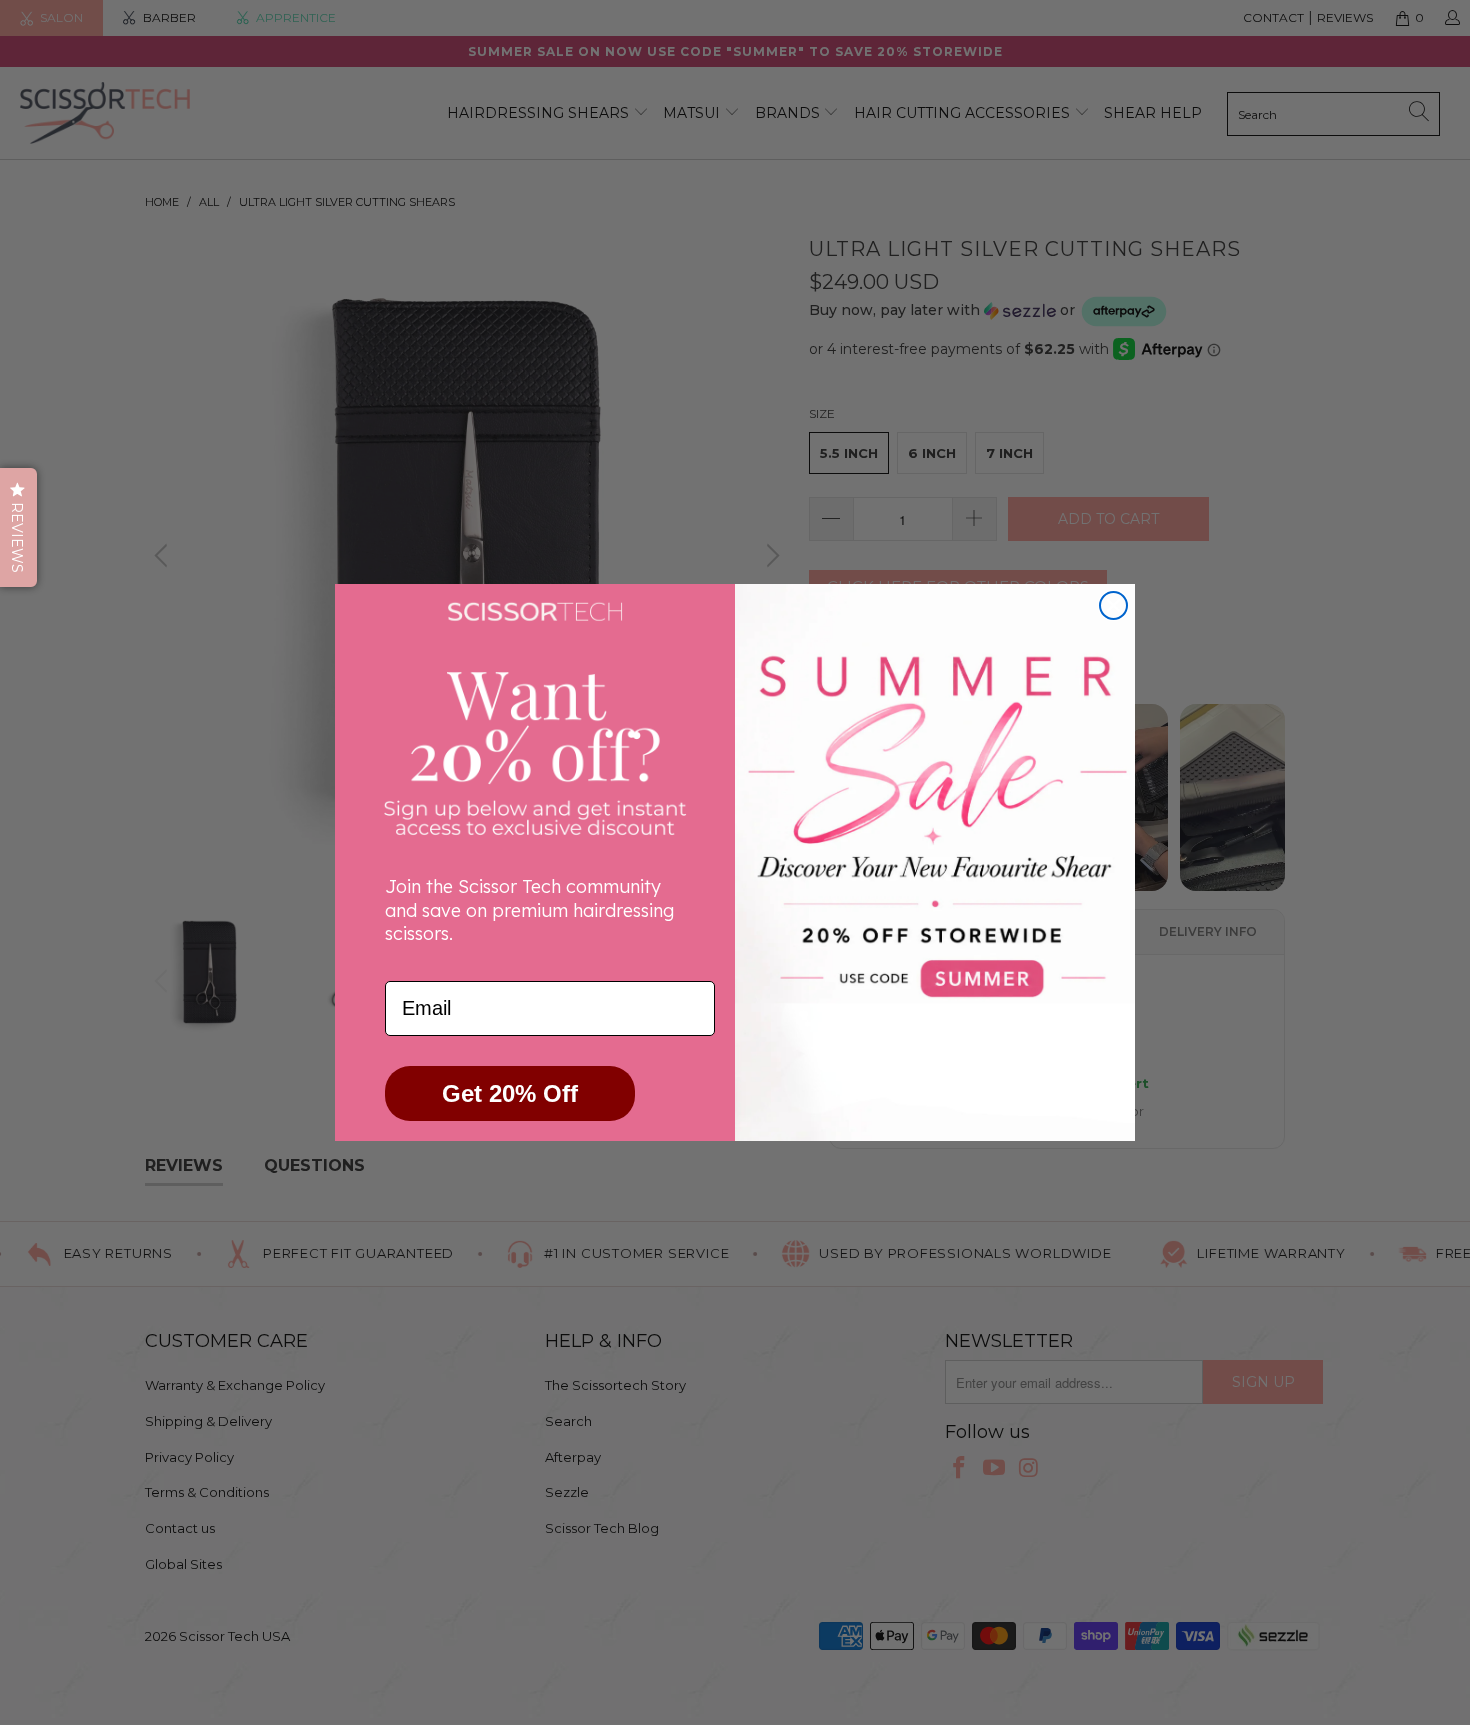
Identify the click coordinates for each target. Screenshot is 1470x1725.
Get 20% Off (510, 1093)
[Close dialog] (1113, 605)
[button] (18, 527)
